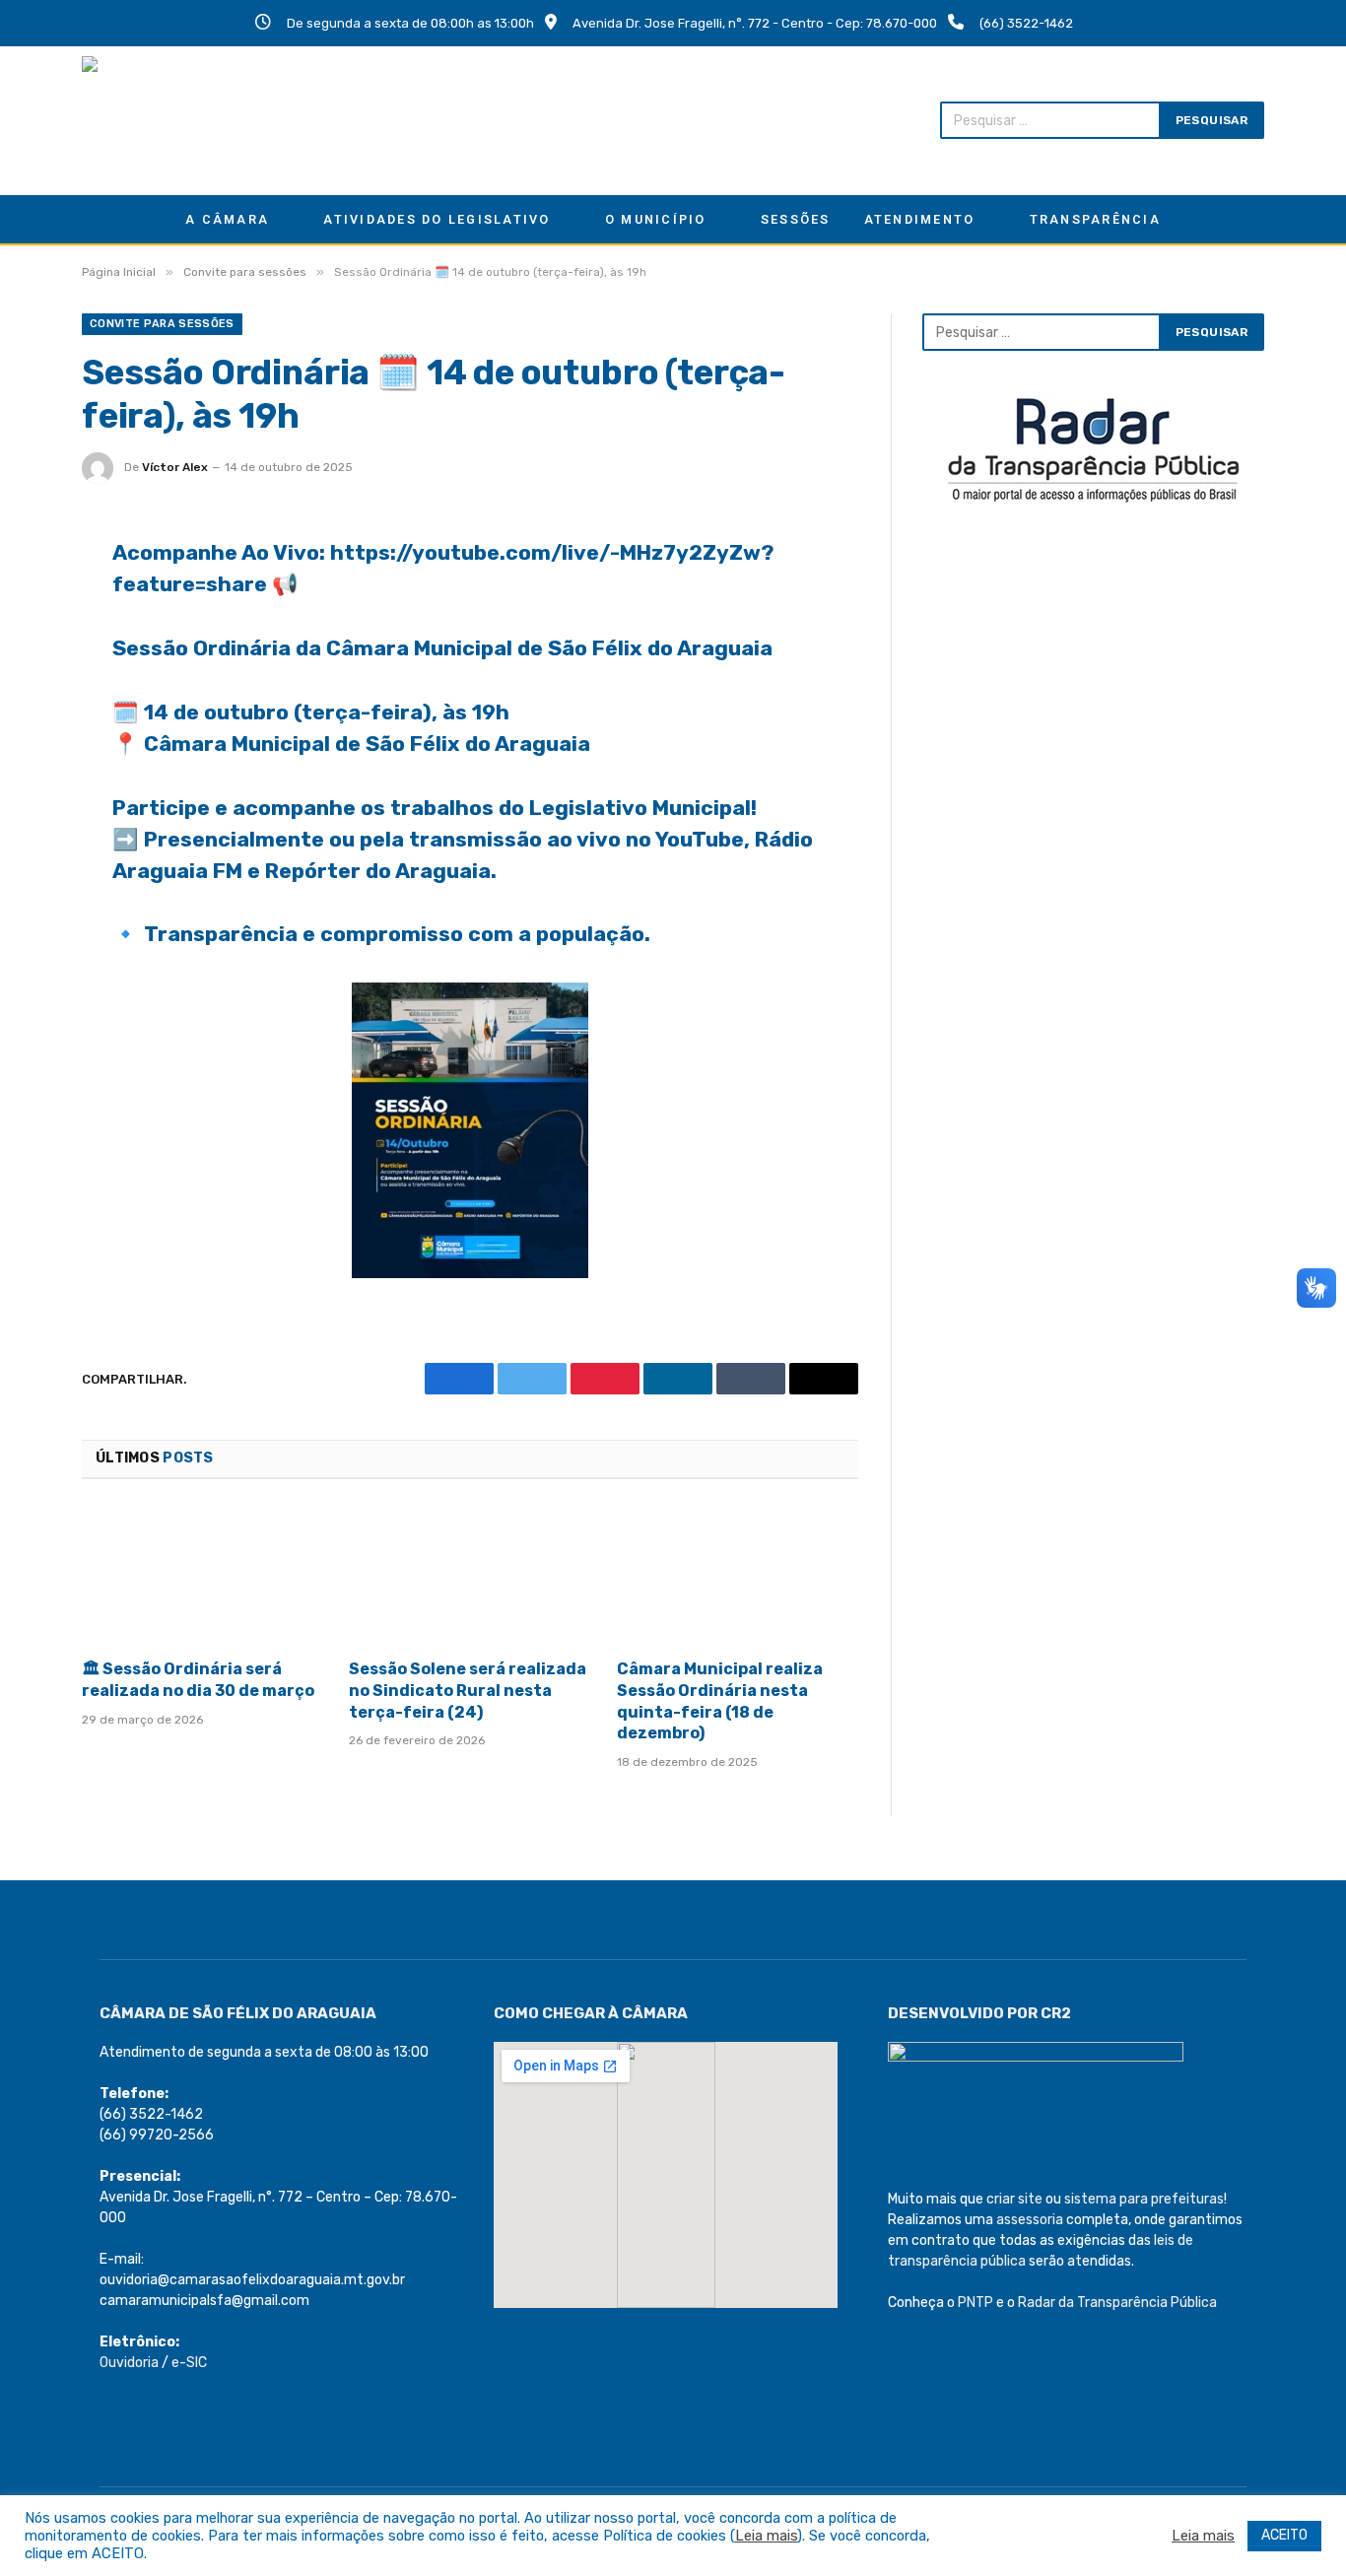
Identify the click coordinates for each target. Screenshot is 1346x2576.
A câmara (227, 219)
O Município (656, 219)
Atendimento (920, 219)
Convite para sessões (162, 324)
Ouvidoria (129, 2363)
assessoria (1030, 2220)
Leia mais (766, 2536)
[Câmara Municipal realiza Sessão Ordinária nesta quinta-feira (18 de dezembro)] (738, 1575)
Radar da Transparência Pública (1117, 2303)
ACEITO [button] (1284, 2535)
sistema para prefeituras (1144, 2199)
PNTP (976, 2303)
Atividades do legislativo (437, 219)
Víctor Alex (175, 467)
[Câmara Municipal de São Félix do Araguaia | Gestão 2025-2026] (210, 120)
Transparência (1095, 219)
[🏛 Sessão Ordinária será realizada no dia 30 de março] (202, 1575)
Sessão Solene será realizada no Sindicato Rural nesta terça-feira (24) (468, 1691)
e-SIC (189, 2363)
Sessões (796, 219)
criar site (1014, 2199)
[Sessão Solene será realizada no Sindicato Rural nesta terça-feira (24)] (470, 1575)
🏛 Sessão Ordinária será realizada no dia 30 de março (198, 1680)
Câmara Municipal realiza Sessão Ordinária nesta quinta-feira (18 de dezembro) (720, 1701)
